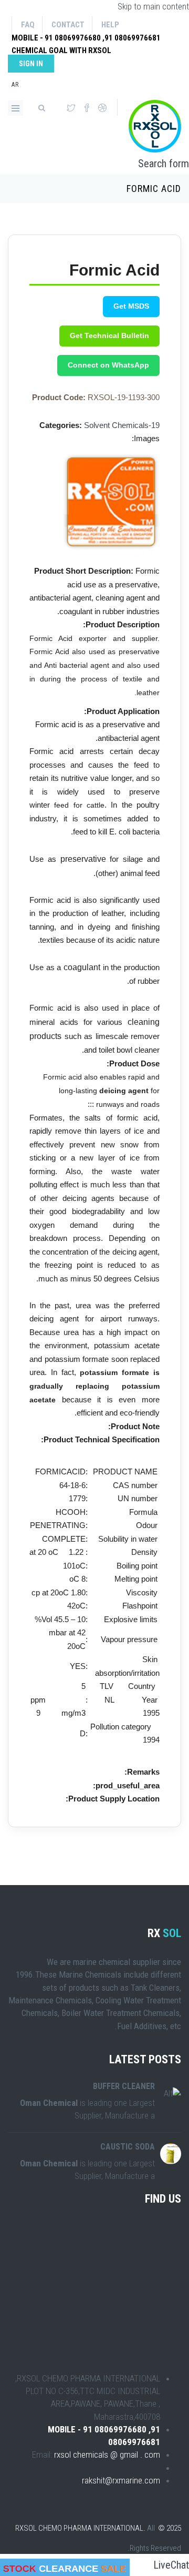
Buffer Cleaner (124, 2086)
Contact (68, 25)
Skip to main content (153, 6)
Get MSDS (131, 306)
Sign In (31, 64)
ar (15, 85)
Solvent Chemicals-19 (122, 425)
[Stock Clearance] (65, 2567)
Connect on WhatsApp (108, 365)
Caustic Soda (128, 2147)
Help (110, 25)
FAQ (28, 25)
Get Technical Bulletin (109, 335)
